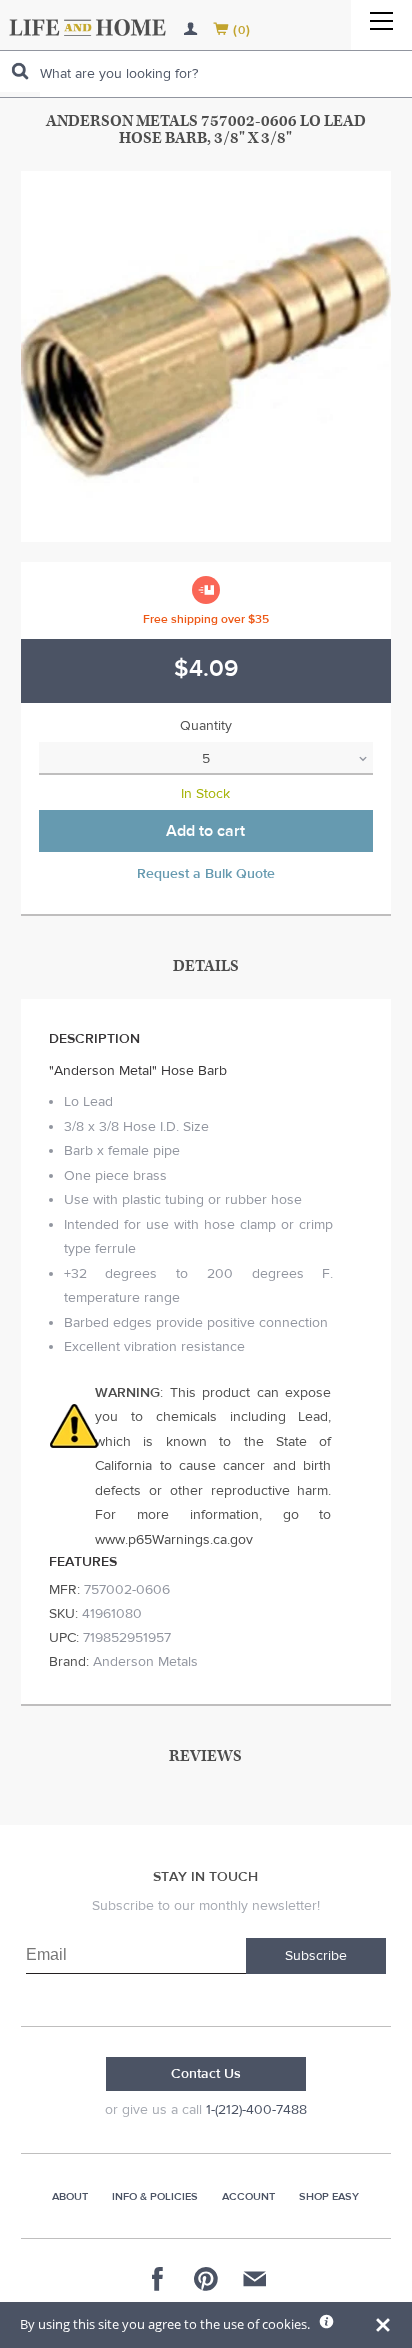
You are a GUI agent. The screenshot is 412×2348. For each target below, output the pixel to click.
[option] (206, 356)
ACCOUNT (248, 2196)
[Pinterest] (206, 2279)
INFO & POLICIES (155, 2196)
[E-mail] (254, 2279)
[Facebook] (158, 2279)
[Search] (20, 71)
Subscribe (316, 1956)
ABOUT (70, 2196)
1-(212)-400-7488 (256, 2110)
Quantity (206, 726)
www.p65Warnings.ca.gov (174, 1540)
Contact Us (206, 2074)
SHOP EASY (329, 2196)
